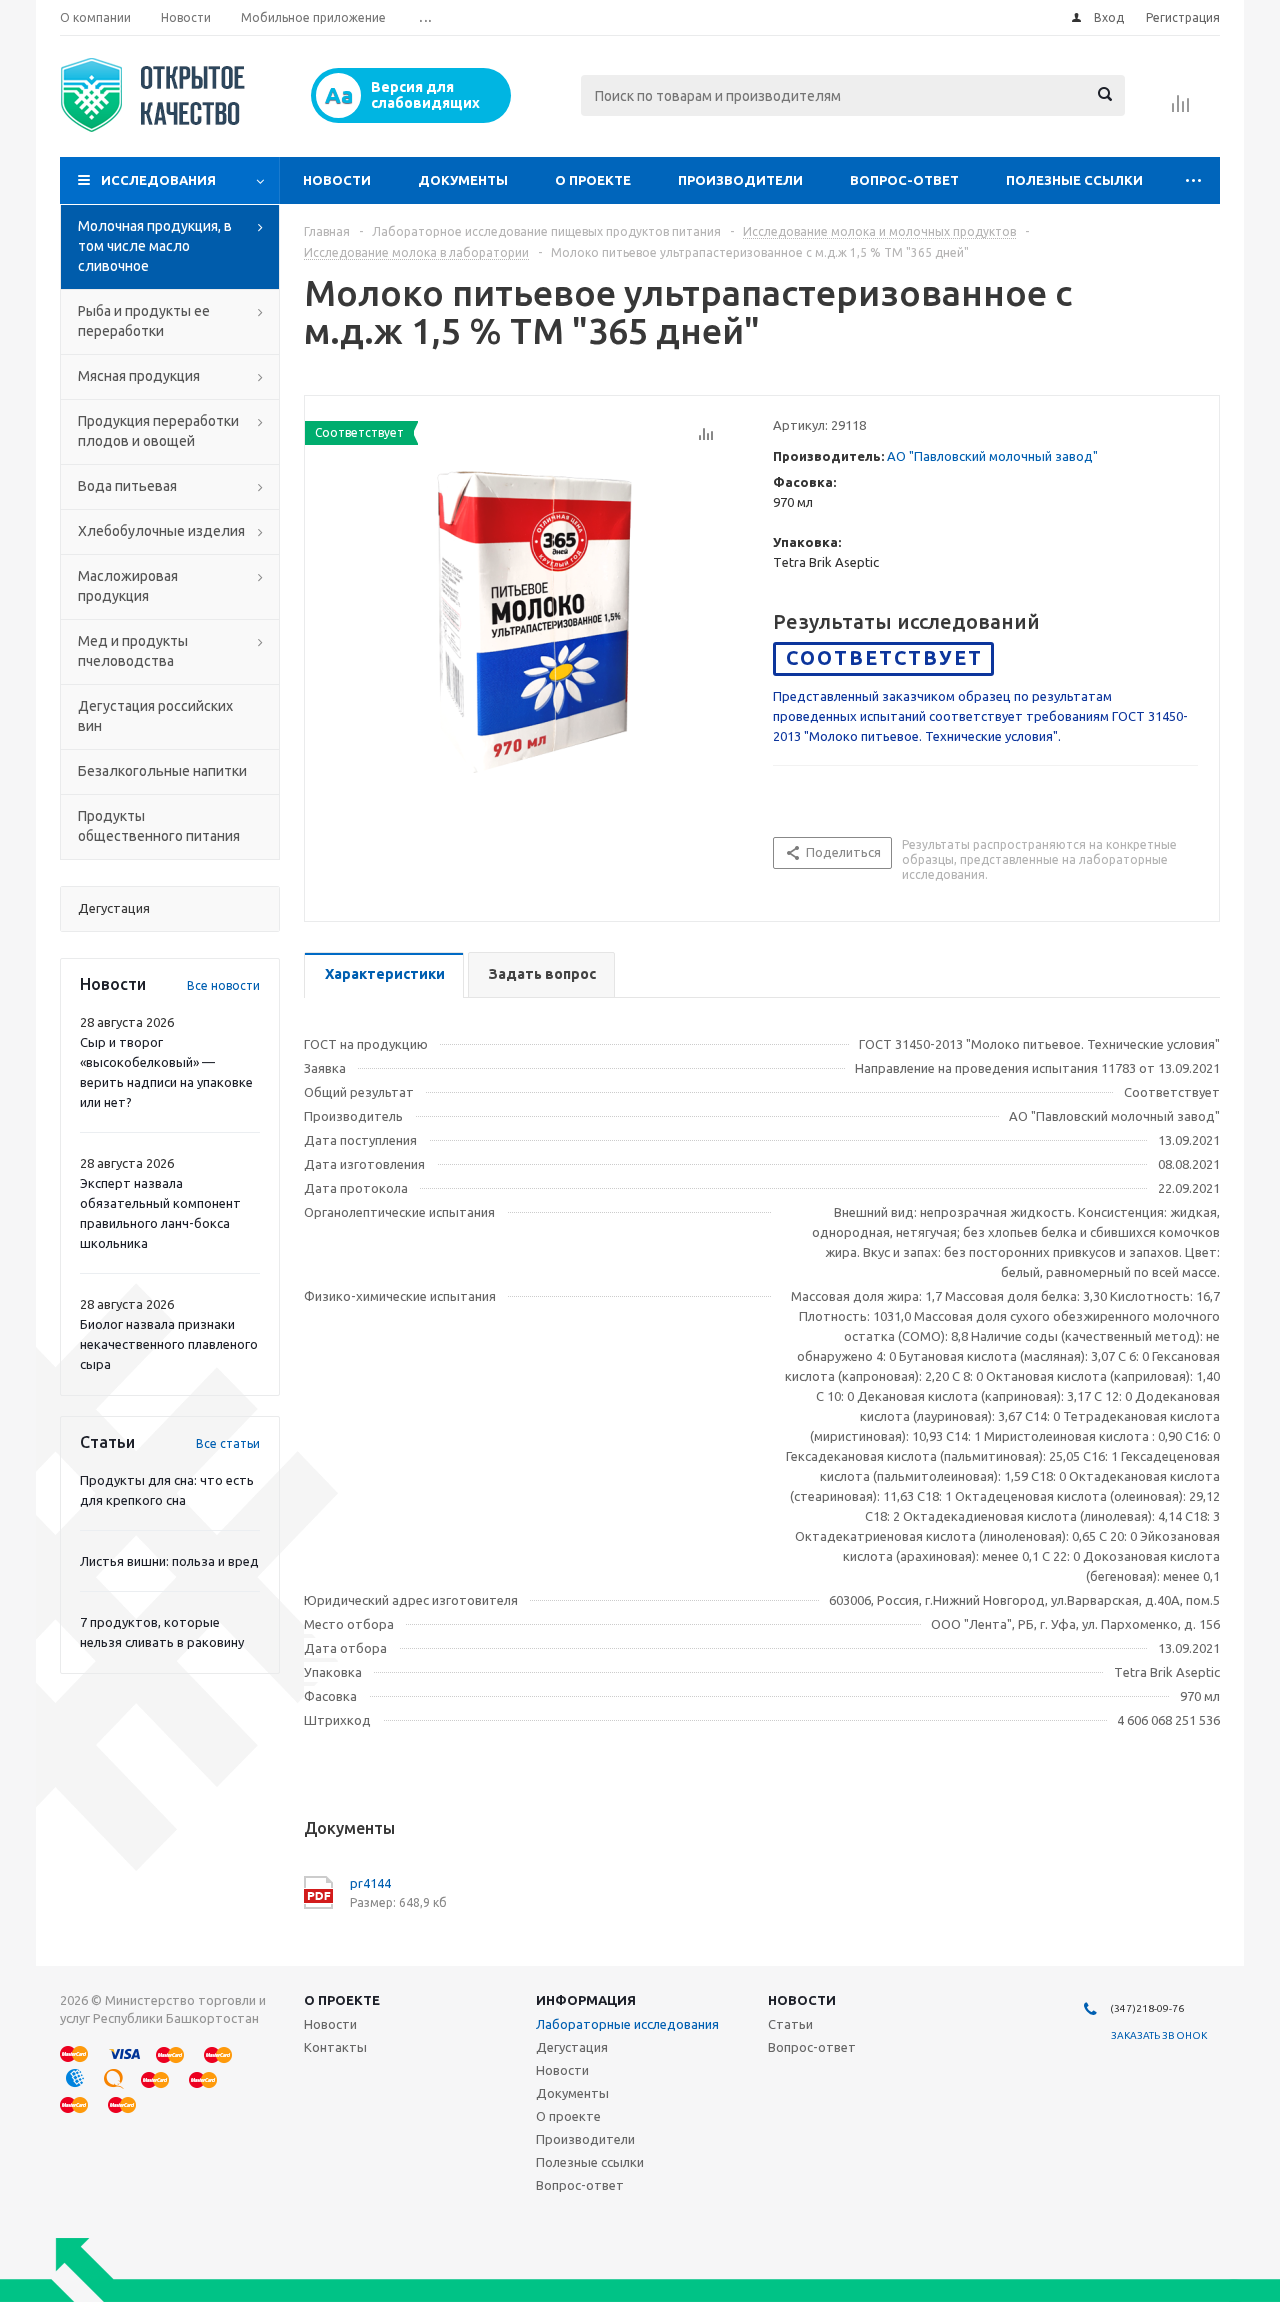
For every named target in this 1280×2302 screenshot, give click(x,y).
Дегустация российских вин (155, 716)
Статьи (790, 2024)
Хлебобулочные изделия (161, 531)
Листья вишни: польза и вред (169, 1561)
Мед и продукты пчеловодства (133, 651)
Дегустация (572, 2047)
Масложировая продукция (128, 586)
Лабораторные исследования (627, 2024)
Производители (740, 180)
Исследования (158, 180)
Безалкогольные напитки (162, 771)
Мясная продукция (139, 376)
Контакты (335, 2047)
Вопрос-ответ (904, 180)
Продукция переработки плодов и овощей (158, 431)
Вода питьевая (127, 486)
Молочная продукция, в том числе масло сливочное (155, 246)
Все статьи (228, 1443)
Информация (586, 2000)
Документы (463, 180)
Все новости (223, 985)
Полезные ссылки (1074, 180)
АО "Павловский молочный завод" (992, 456)
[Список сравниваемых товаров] (1181, 110)
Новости (337, 180)
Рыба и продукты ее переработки (144, 321)
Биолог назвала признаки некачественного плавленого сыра (169, 1344)
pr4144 (370, 1883)
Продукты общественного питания (159, 826)
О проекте (593, 180)
